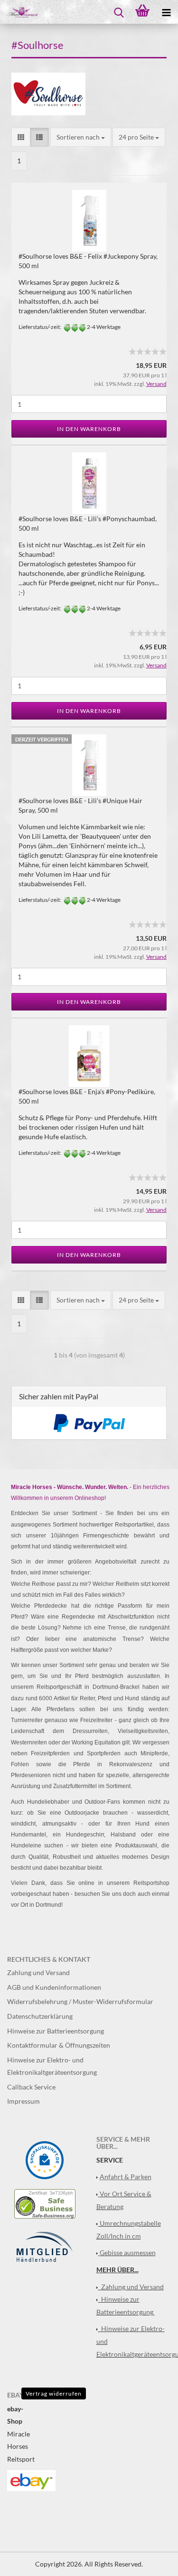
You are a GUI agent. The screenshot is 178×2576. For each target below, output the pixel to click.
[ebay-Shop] (31, 2479)
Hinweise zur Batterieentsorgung (56, 2031)
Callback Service (31, 2087)
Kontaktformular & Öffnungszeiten (59, 2045)
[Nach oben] (152, 2562)
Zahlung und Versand (38, 1972)
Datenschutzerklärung (40, 2016)
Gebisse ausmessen (128, 2253)
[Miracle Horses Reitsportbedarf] (19, 12)
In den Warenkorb (89, 429)
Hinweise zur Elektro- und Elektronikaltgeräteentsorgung (52, 2066)
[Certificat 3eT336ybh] (45, 2203)
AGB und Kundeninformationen (54, 1987)
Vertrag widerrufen (54, 2393)
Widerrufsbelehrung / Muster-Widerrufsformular (80, 2001)
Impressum (23, 2101)
